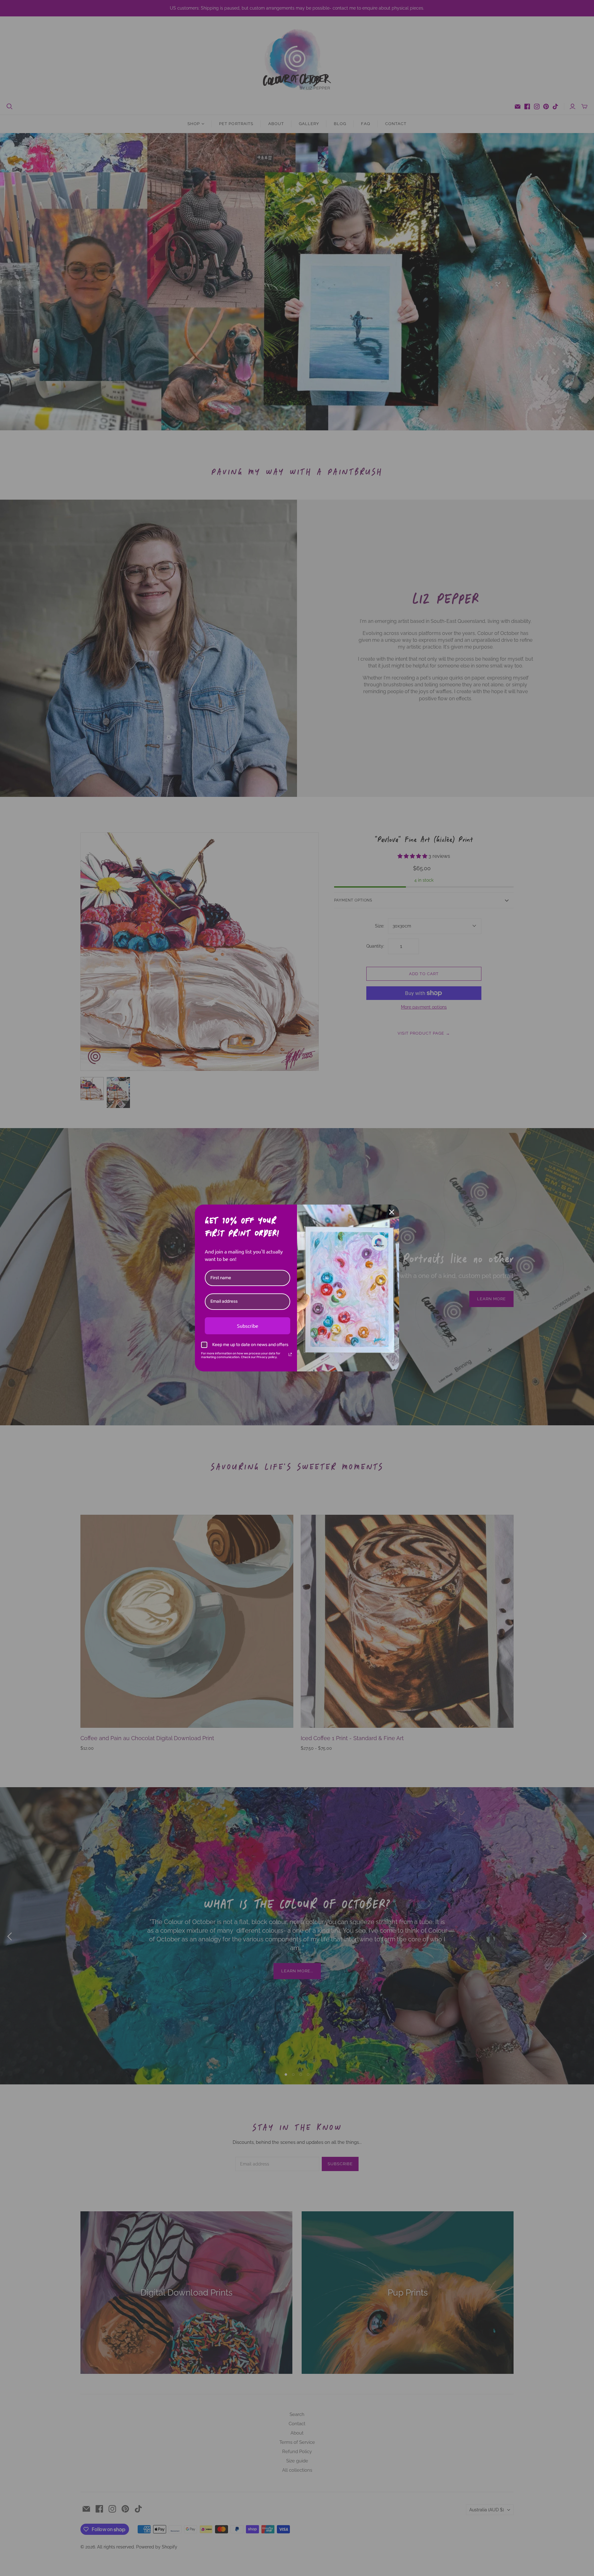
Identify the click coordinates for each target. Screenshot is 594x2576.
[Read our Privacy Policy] (290, 1354)
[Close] (392, 1212)
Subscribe (248, 1326)
